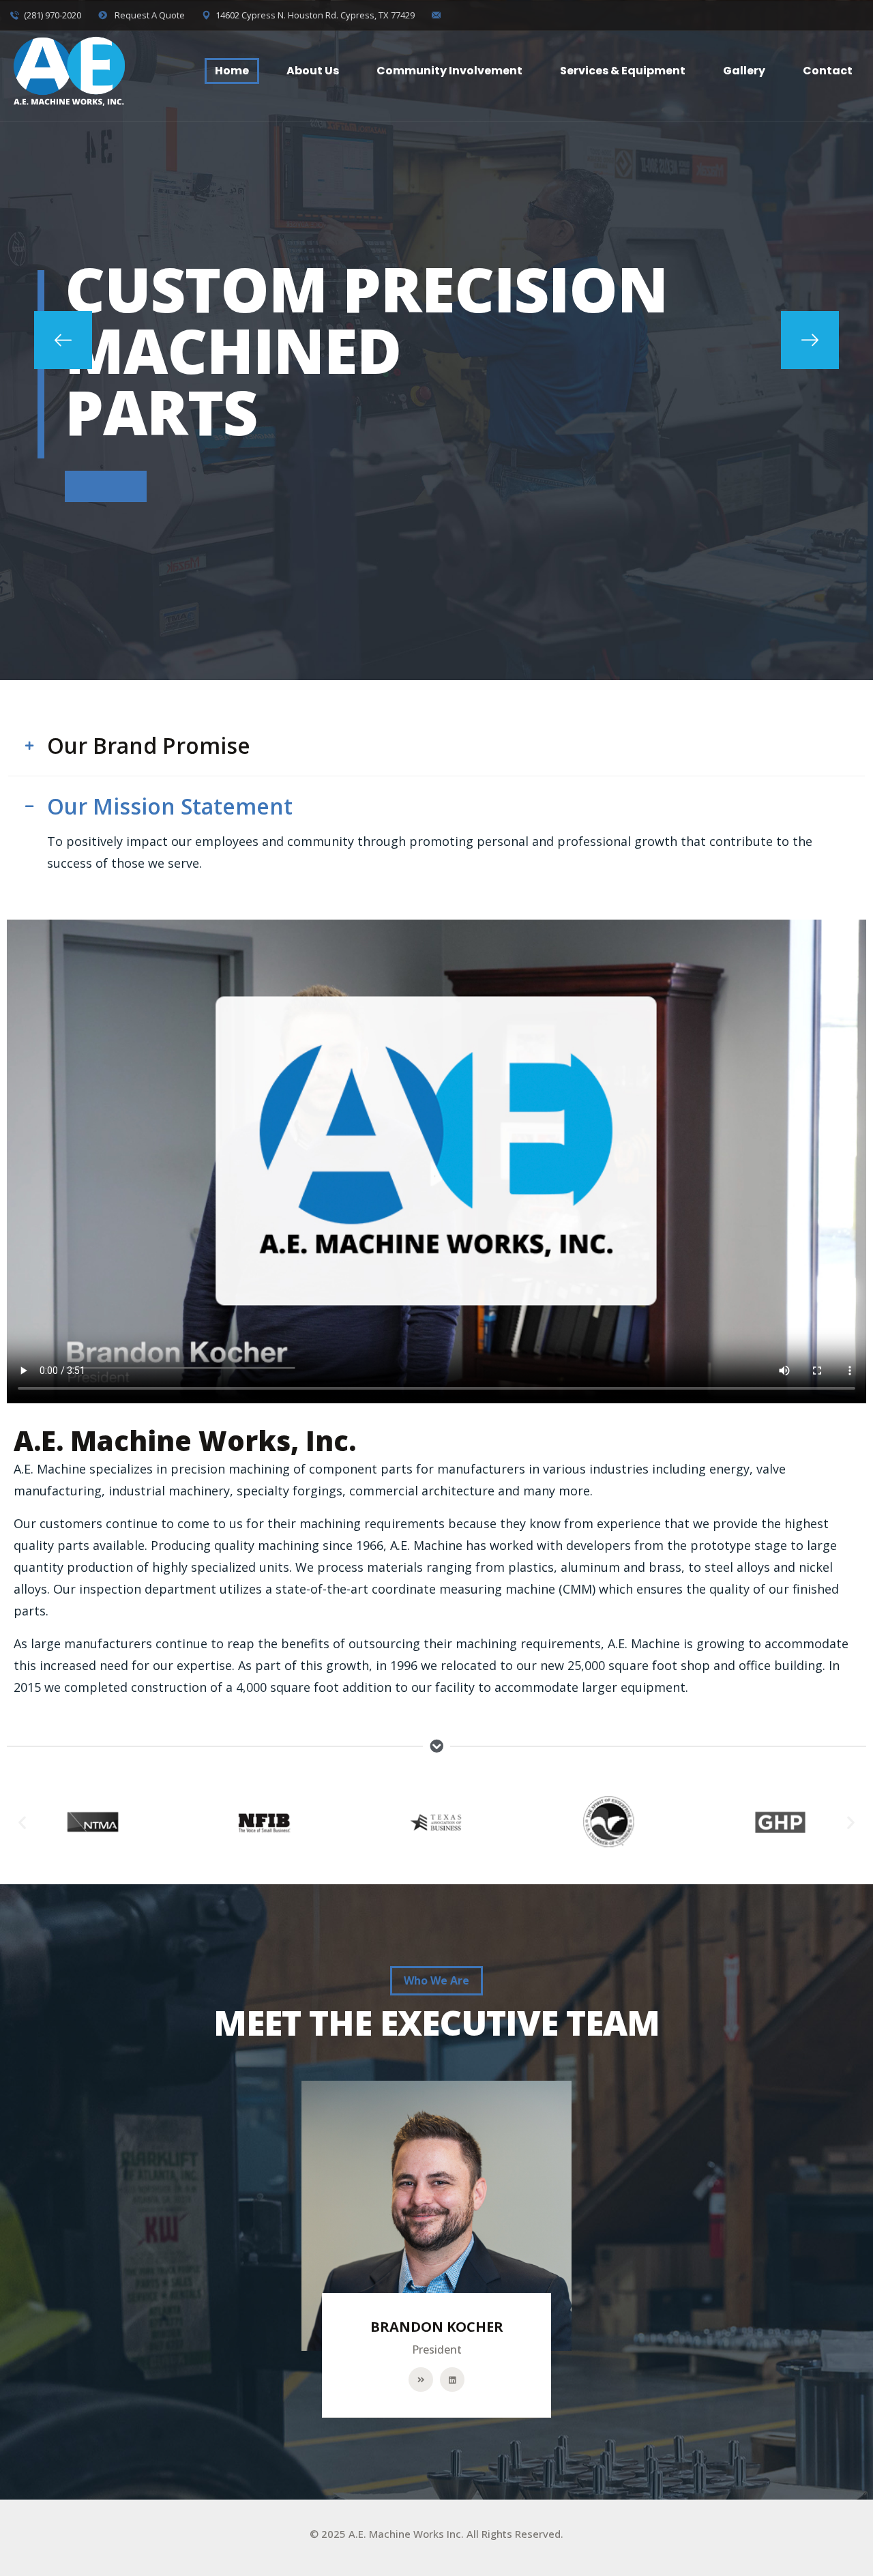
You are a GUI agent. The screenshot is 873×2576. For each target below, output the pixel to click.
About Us (313, 71)
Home (232, 71)
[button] (63, 340)
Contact (828, 71)
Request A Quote (149, 15)
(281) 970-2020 (53, 15)
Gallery (744, 71)
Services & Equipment (623, 71)
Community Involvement (449, 71)
